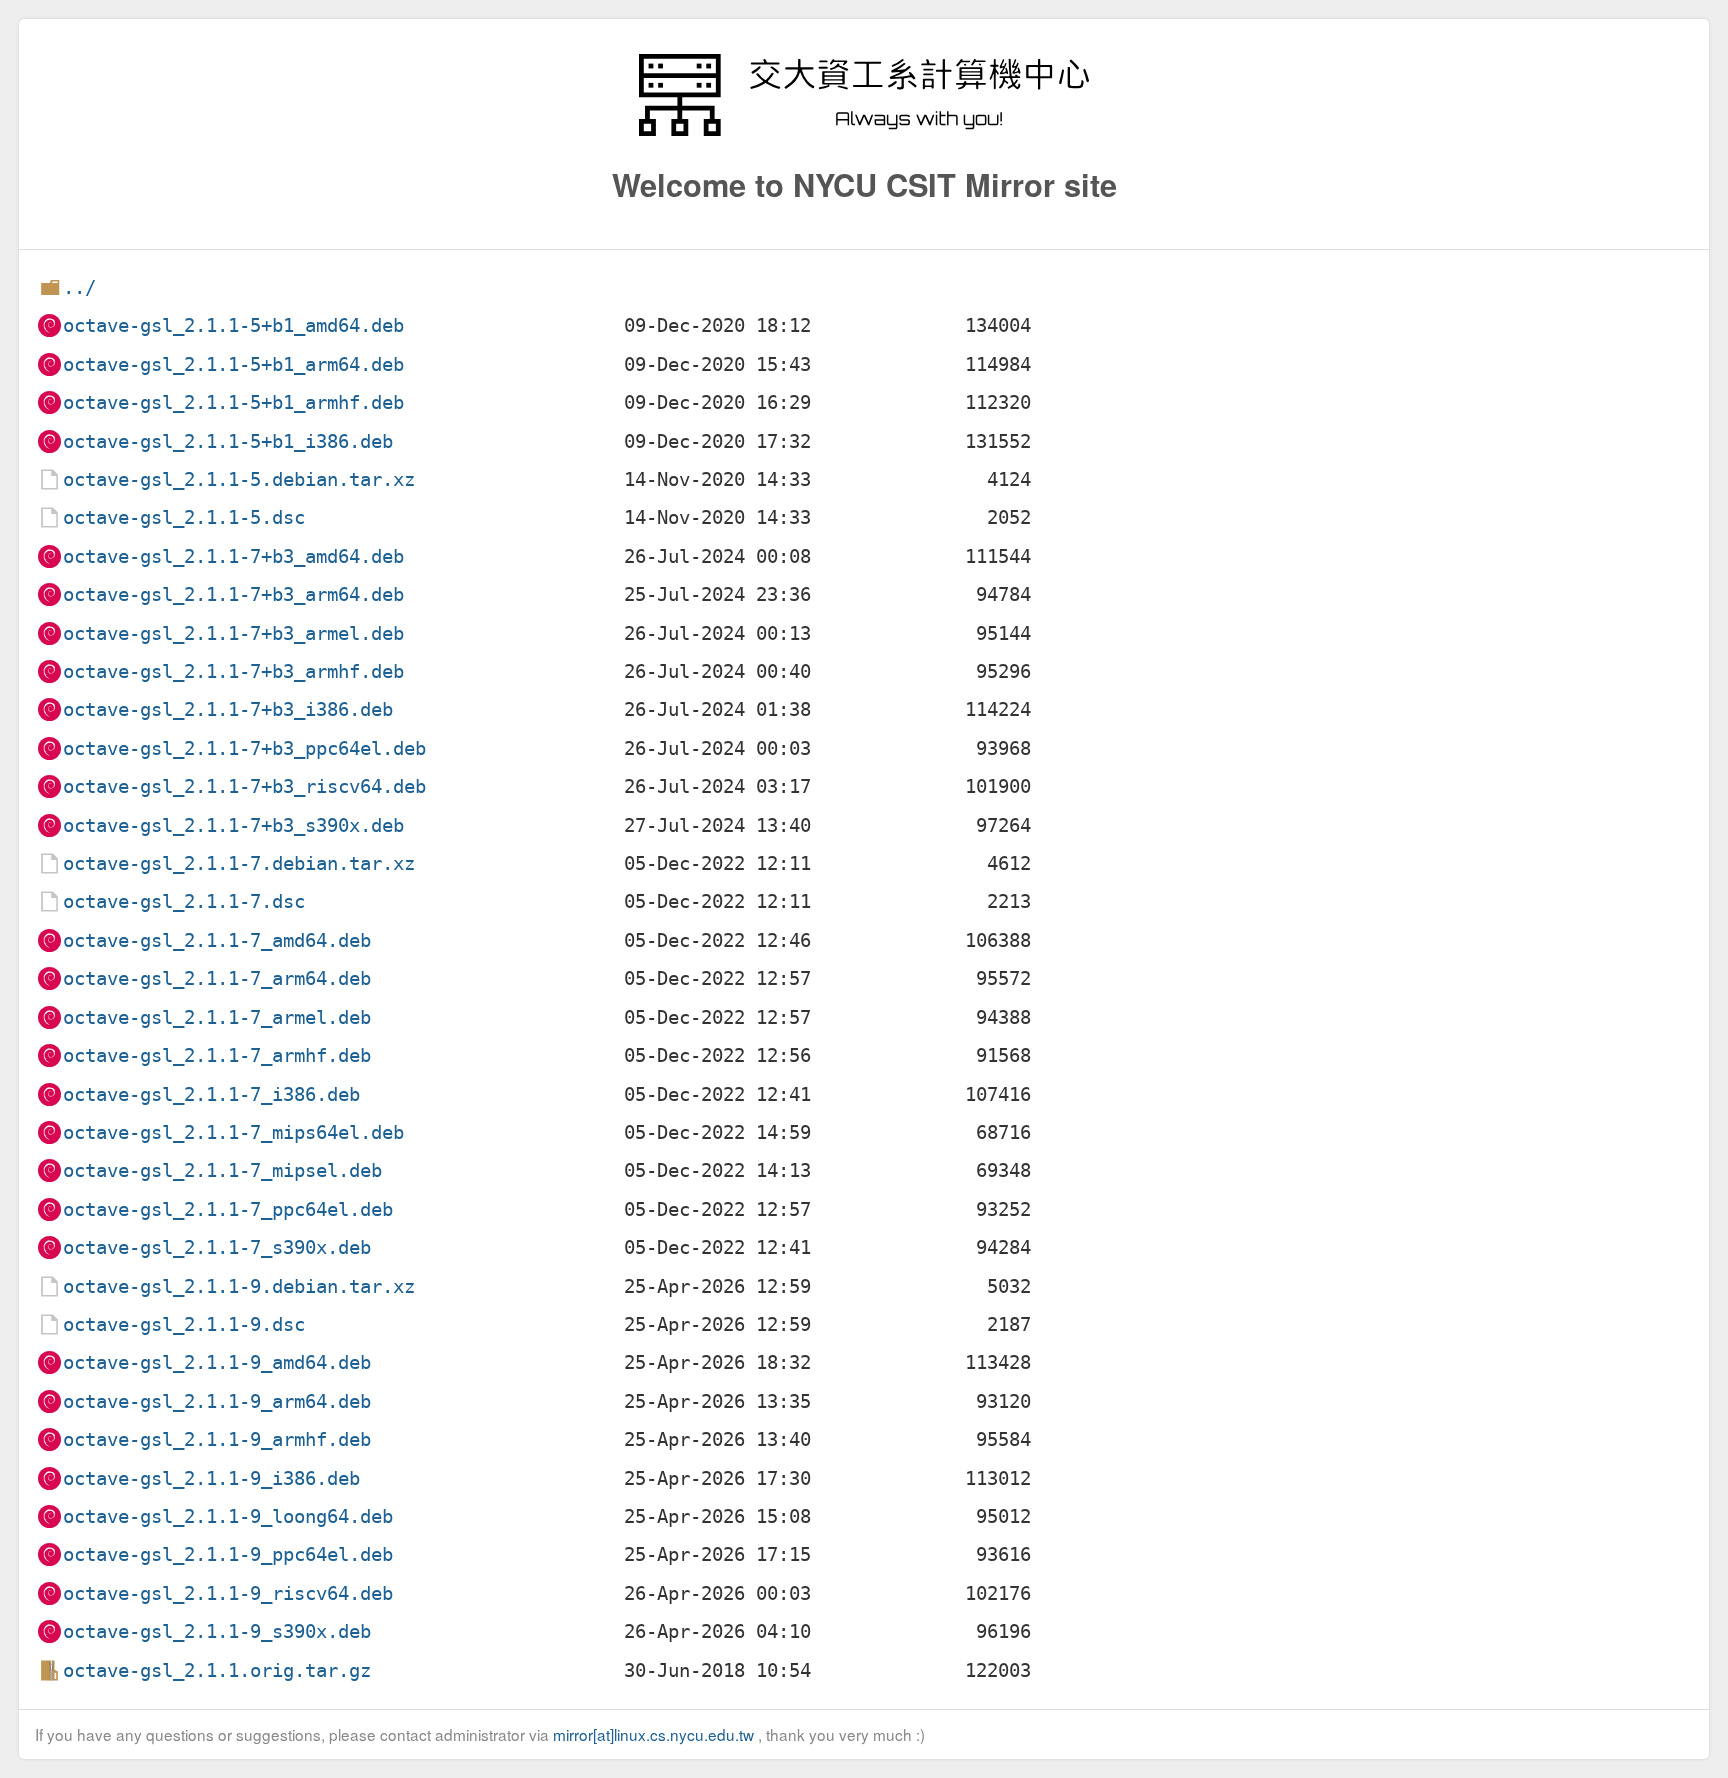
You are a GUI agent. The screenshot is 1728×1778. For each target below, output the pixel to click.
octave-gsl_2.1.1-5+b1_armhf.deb (233, 402)
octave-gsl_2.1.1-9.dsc (184, 1324)
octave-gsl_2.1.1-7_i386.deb (211, 1094)
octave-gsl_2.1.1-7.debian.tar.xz (239, 863)
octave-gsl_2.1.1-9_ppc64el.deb (228, 1554)
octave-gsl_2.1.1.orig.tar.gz (217, 1670)
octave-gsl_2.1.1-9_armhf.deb (217, 1439)
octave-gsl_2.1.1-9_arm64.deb (217, 1401)
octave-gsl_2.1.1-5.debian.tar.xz (239, 479)
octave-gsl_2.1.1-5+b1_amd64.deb (233, 325)
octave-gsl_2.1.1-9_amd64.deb (217, 1362)
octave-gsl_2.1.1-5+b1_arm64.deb (233, 364)
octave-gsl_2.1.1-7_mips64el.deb (233, 1132)
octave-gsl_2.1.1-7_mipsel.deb (222, 1170)
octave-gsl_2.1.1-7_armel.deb (217, 1017)
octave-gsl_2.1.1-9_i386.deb (211, 1478)
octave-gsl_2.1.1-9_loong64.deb (228, 1516)
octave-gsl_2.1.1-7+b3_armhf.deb (233, 671)
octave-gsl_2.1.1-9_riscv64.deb (228, 1593)
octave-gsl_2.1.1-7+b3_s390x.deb (233, 825)
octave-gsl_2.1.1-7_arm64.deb (217, 978)
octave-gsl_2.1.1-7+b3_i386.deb (228, 709)
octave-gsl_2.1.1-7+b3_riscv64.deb (244, 786)
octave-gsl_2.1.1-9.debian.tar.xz (239, 1286)
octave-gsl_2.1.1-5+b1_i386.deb (228, 441)
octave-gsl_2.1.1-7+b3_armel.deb (233, 633)
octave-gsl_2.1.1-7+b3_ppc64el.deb (244, 748)
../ (79, 287)
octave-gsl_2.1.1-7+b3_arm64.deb (233, 594)
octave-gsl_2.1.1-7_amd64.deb (217, 940)
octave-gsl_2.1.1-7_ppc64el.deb (228, 1209)
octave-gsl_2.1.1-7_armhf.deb (217, 1055)
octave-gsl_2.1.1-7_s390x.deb (217, 1247)
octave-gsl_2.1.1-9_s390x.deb (217, 1631)
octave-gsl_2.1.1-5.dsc (184, 517)
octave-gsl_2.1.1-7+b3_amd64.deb (233, 556)
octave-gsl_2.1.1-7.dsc (184, 901)
